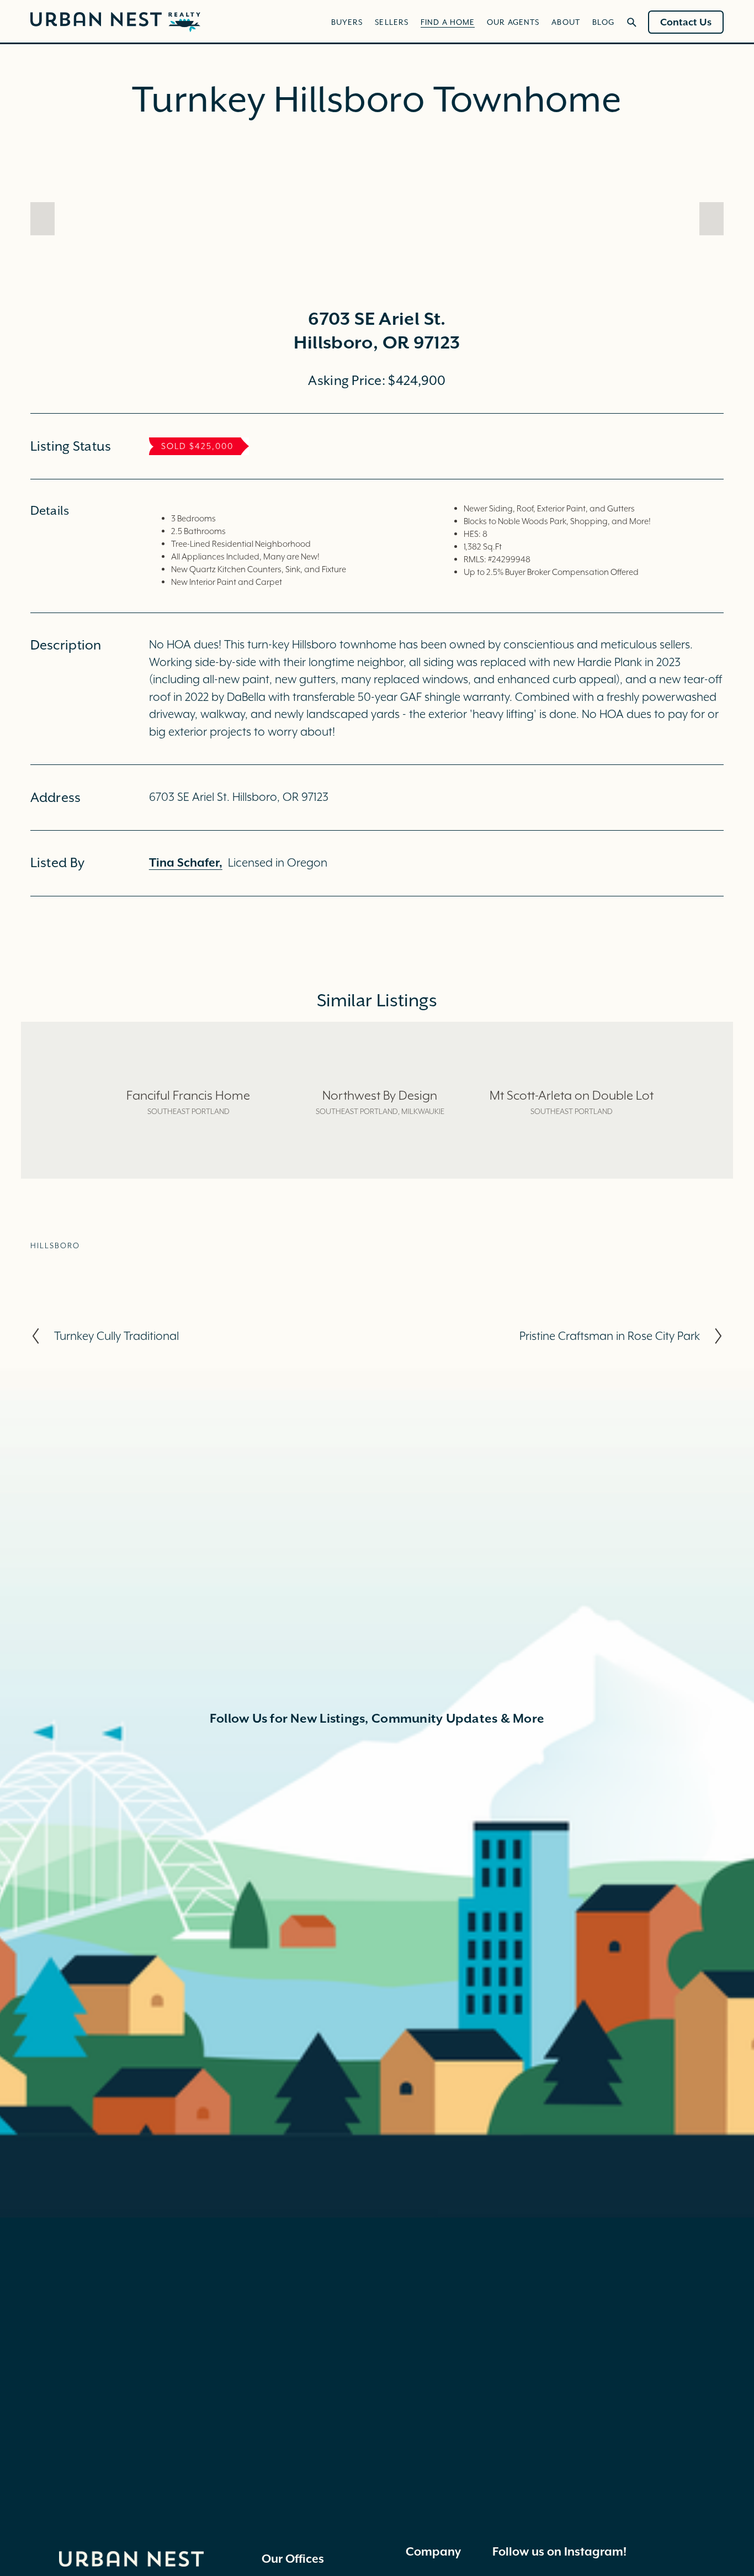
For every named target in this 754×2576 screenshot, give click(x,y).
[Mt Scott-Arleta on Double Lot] (571, 1074)
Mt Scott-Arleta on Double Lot (572, 1095)
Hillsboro (55, 1245)
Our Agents (513, 22)
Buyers (347, 22)
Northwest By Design (380, 1095)
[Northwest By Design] (380, 1074)
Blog (603, 22)
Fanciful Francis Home (188, 1095)
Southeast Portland (189, 1111)
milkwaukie (423, 1111)
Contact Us (686, 22)
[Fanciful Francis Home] (188, 1074)
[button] (43, 219)
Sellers (392, 22)
